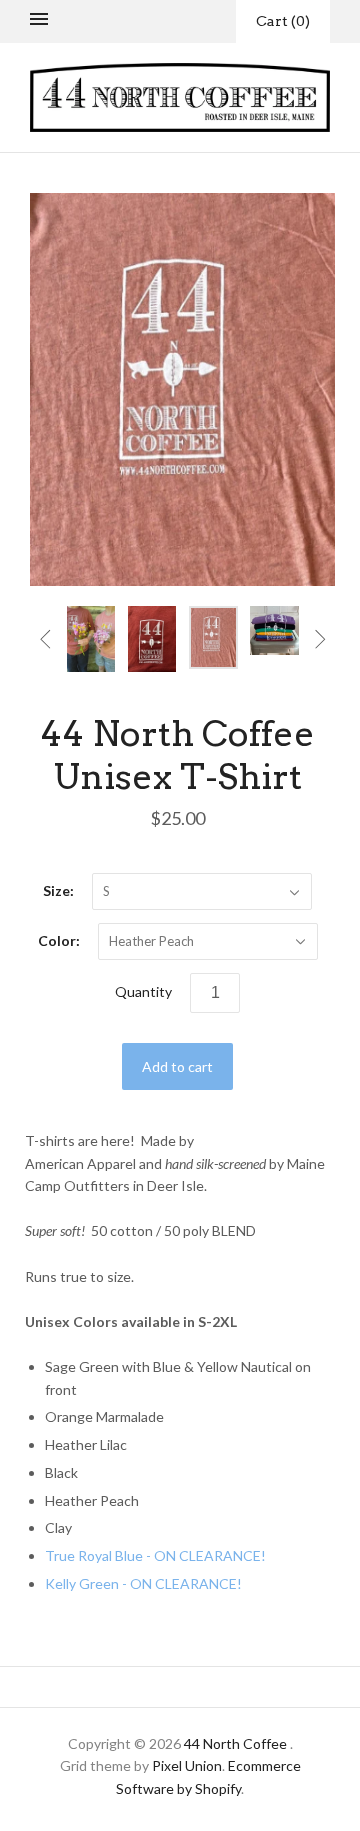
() (283, 21)
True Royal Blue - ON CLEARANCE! (155, 1555)
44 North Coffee (235, 1743)
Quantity (143, 991)
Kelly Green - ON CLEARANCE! (143, 1583)
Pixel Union (187, 1765)
